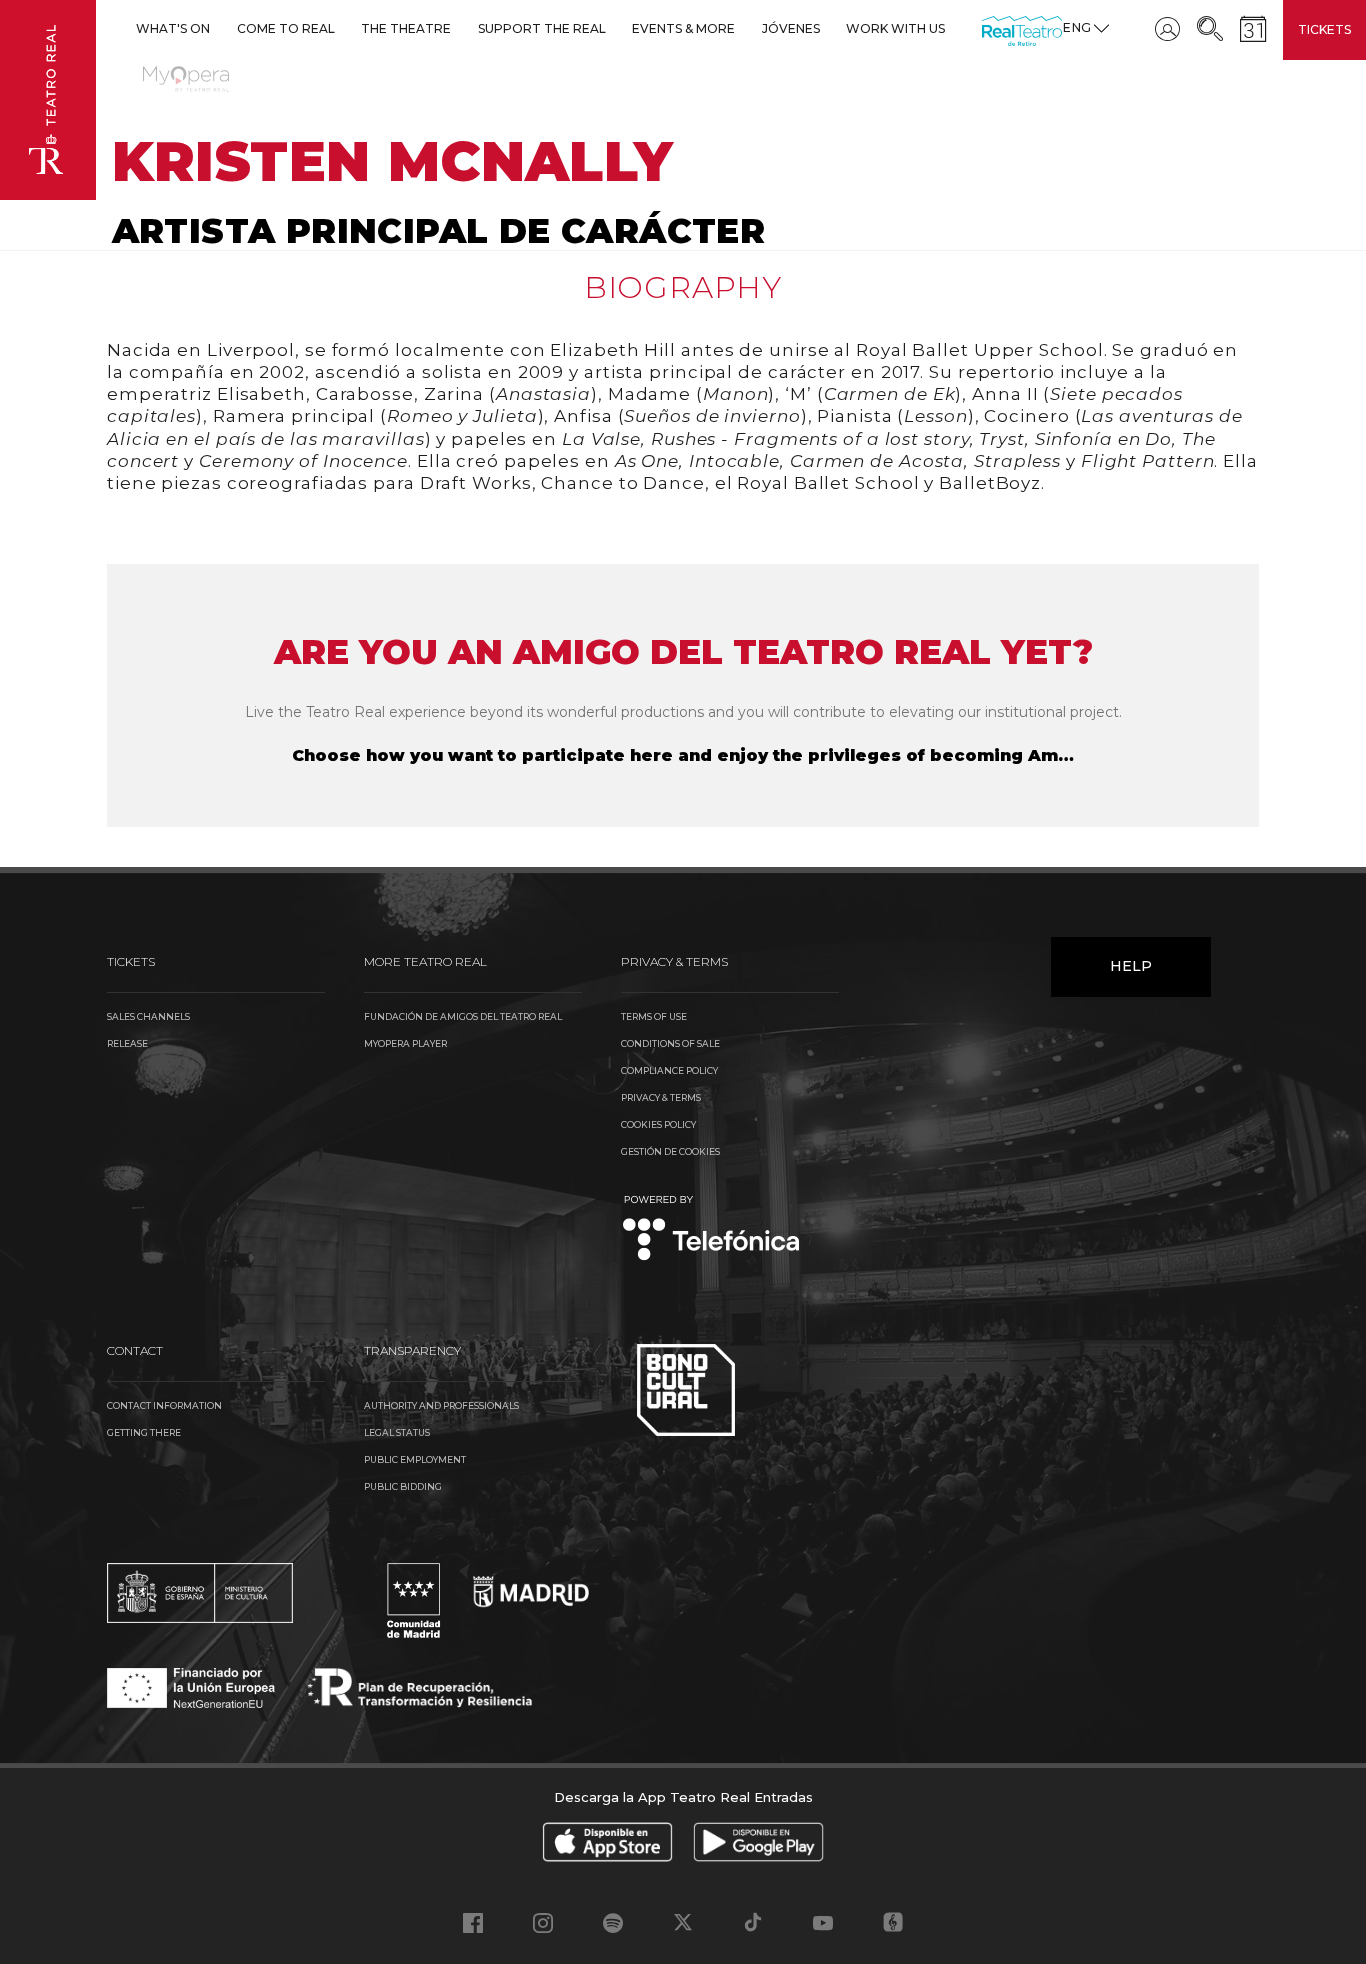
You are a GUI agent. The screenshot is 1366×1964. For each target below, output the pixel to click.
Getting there (144, 1432)
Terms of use (654, 1016)
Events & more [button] (683, 28)
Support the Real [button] (542, 28)
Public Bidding (403, 1486)
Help (1131, 966)
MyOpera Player (405, 1043)
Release (127, 1043)
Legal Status (397, 1432)
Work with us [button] (895, 28)
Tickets (1324, 29)
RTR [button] (985, 28)
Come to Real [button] (286, 28)
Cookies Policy (658, 1124)
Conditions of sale (670, 1043)
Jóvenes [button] (791, 28)
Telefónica (711, 1229)
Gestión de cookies (670, 1151)
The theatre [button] (406, 28)
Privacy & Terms (661, 1097)
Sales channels (148, 1016)
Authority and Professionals (441, 1405)
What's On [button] (173, 28)
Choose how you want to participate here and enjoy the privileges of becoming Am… (683, 755)
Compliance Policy (669, 1070)
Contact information (164, 1405)
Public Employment (415, 1459)
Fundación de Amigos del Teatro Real (463, 1016)
